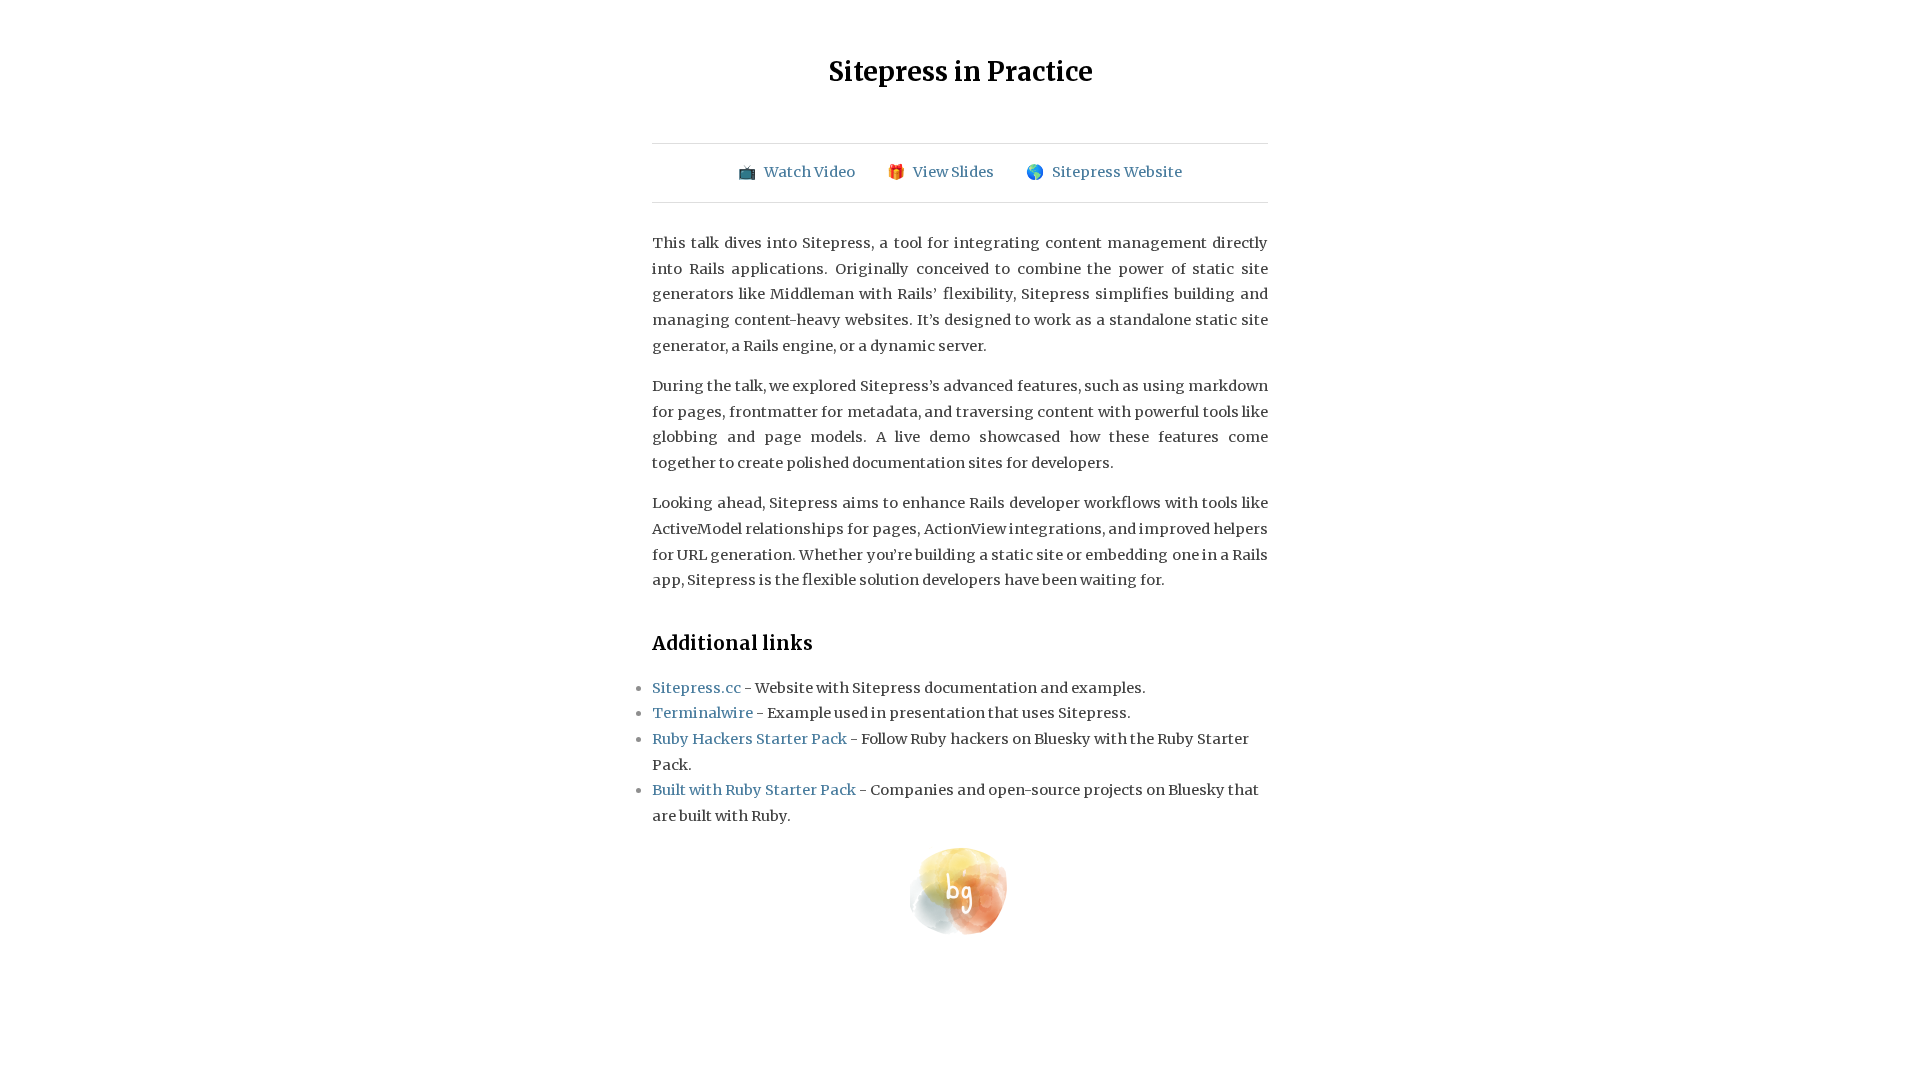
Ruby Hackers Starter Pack (749, 739)
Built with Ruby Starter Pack (754, 790)
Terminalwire (702, 713)
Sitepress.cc (696, 688)
